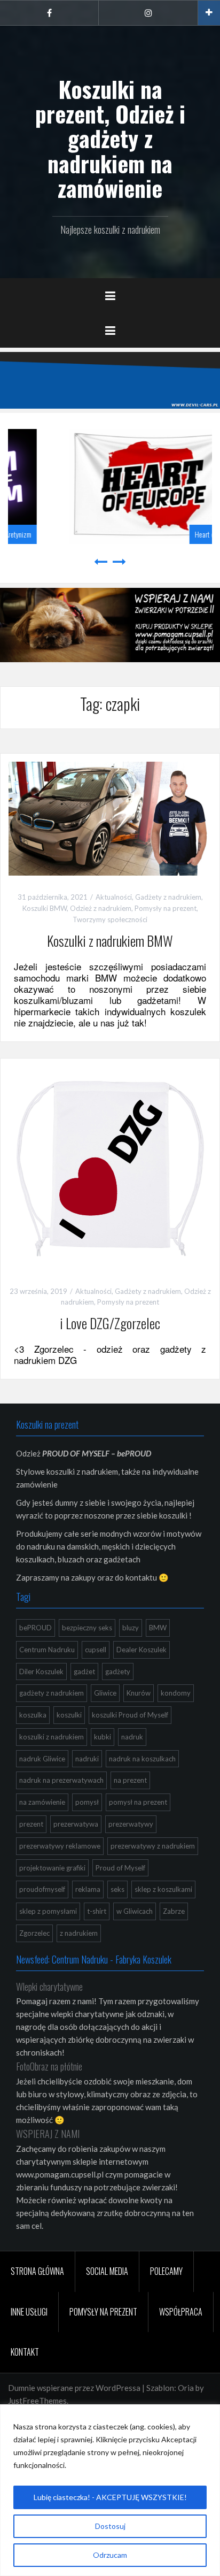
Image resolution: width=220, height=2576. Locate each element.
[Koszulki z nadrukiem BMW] (110, 817)
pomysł (87, 1802)
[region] (110, 2490)
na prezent (130, 1780)
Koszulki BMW (45, 908)
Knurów (139, 1693)
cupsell (96, 1650)
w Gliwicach (135, 1911)
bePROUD (36, 1628)
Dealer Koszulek (142, 1650)
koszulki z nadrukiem (52, 1737)
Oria (186, 2388)
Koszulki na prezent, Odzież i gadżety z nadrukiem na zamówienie (110, 138)
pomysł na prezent (138, 1802)
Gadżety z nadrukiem (168, 897)
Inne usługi (29, 2312)
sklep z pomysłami (48, 1911)
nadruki (87, 1759)
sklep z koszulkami (163, 1889)
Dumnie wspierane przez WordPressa (74, 2388)
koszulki (69, 1715)
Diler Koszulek (41, 1672)
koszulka (33, 1715)
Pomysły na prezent (166, 908)
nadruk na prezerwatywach (61, 1780)
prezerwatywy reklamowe (60, 1846)
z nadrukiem (79, 1933)
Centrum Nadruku (47, 1650)
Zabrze (174, 1911)
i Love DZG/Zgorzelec (110, 1323)
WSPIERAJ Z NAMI (48, 2134)
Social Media (107, 2271)
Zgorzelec (34, 1933)
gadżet (84, 1672)
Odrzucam (110, 2555)
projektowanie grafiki (52, 1868)
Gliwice (105, 1693)
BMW (158, 1628)
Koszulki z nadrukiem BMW (110, 941)
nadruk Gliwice (42, 1759)
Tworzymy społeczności (110, 919)
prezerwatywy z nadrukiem (153, 1846)
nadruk (132, 1737)
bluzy (131, 1628)
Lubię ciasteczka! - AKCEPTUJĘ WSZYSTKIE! (110, 2497)
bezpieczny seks (87, 1628)
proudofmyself (42, 1889)
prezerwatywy (131, 1824)
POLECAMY (166, 2271)
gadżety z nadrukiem (52, 1693)
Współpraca (181, 2312)
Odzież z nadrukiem (101, 908)
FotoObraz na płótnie (49, 2066)
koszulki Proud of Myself (130, 1715)
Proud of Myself (120, 1868)
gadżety (118, 1672)
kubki (103, 1737)
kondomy (176, 1693)
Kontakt (25, 2352)
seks (117, 1889)
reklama (88, 1889)
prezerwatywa (76, 1824)
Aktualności (114, 897)
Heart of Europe (170, 535)
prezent (31, 1824)
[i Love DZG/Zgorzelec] (110, 1167)
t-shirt (97, 1911)
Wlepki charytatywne (49, 1987)
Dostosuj (110, 2526)
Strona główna (37, 2271)
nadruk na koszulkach (142, 1759)
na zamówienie (42, 1802)
